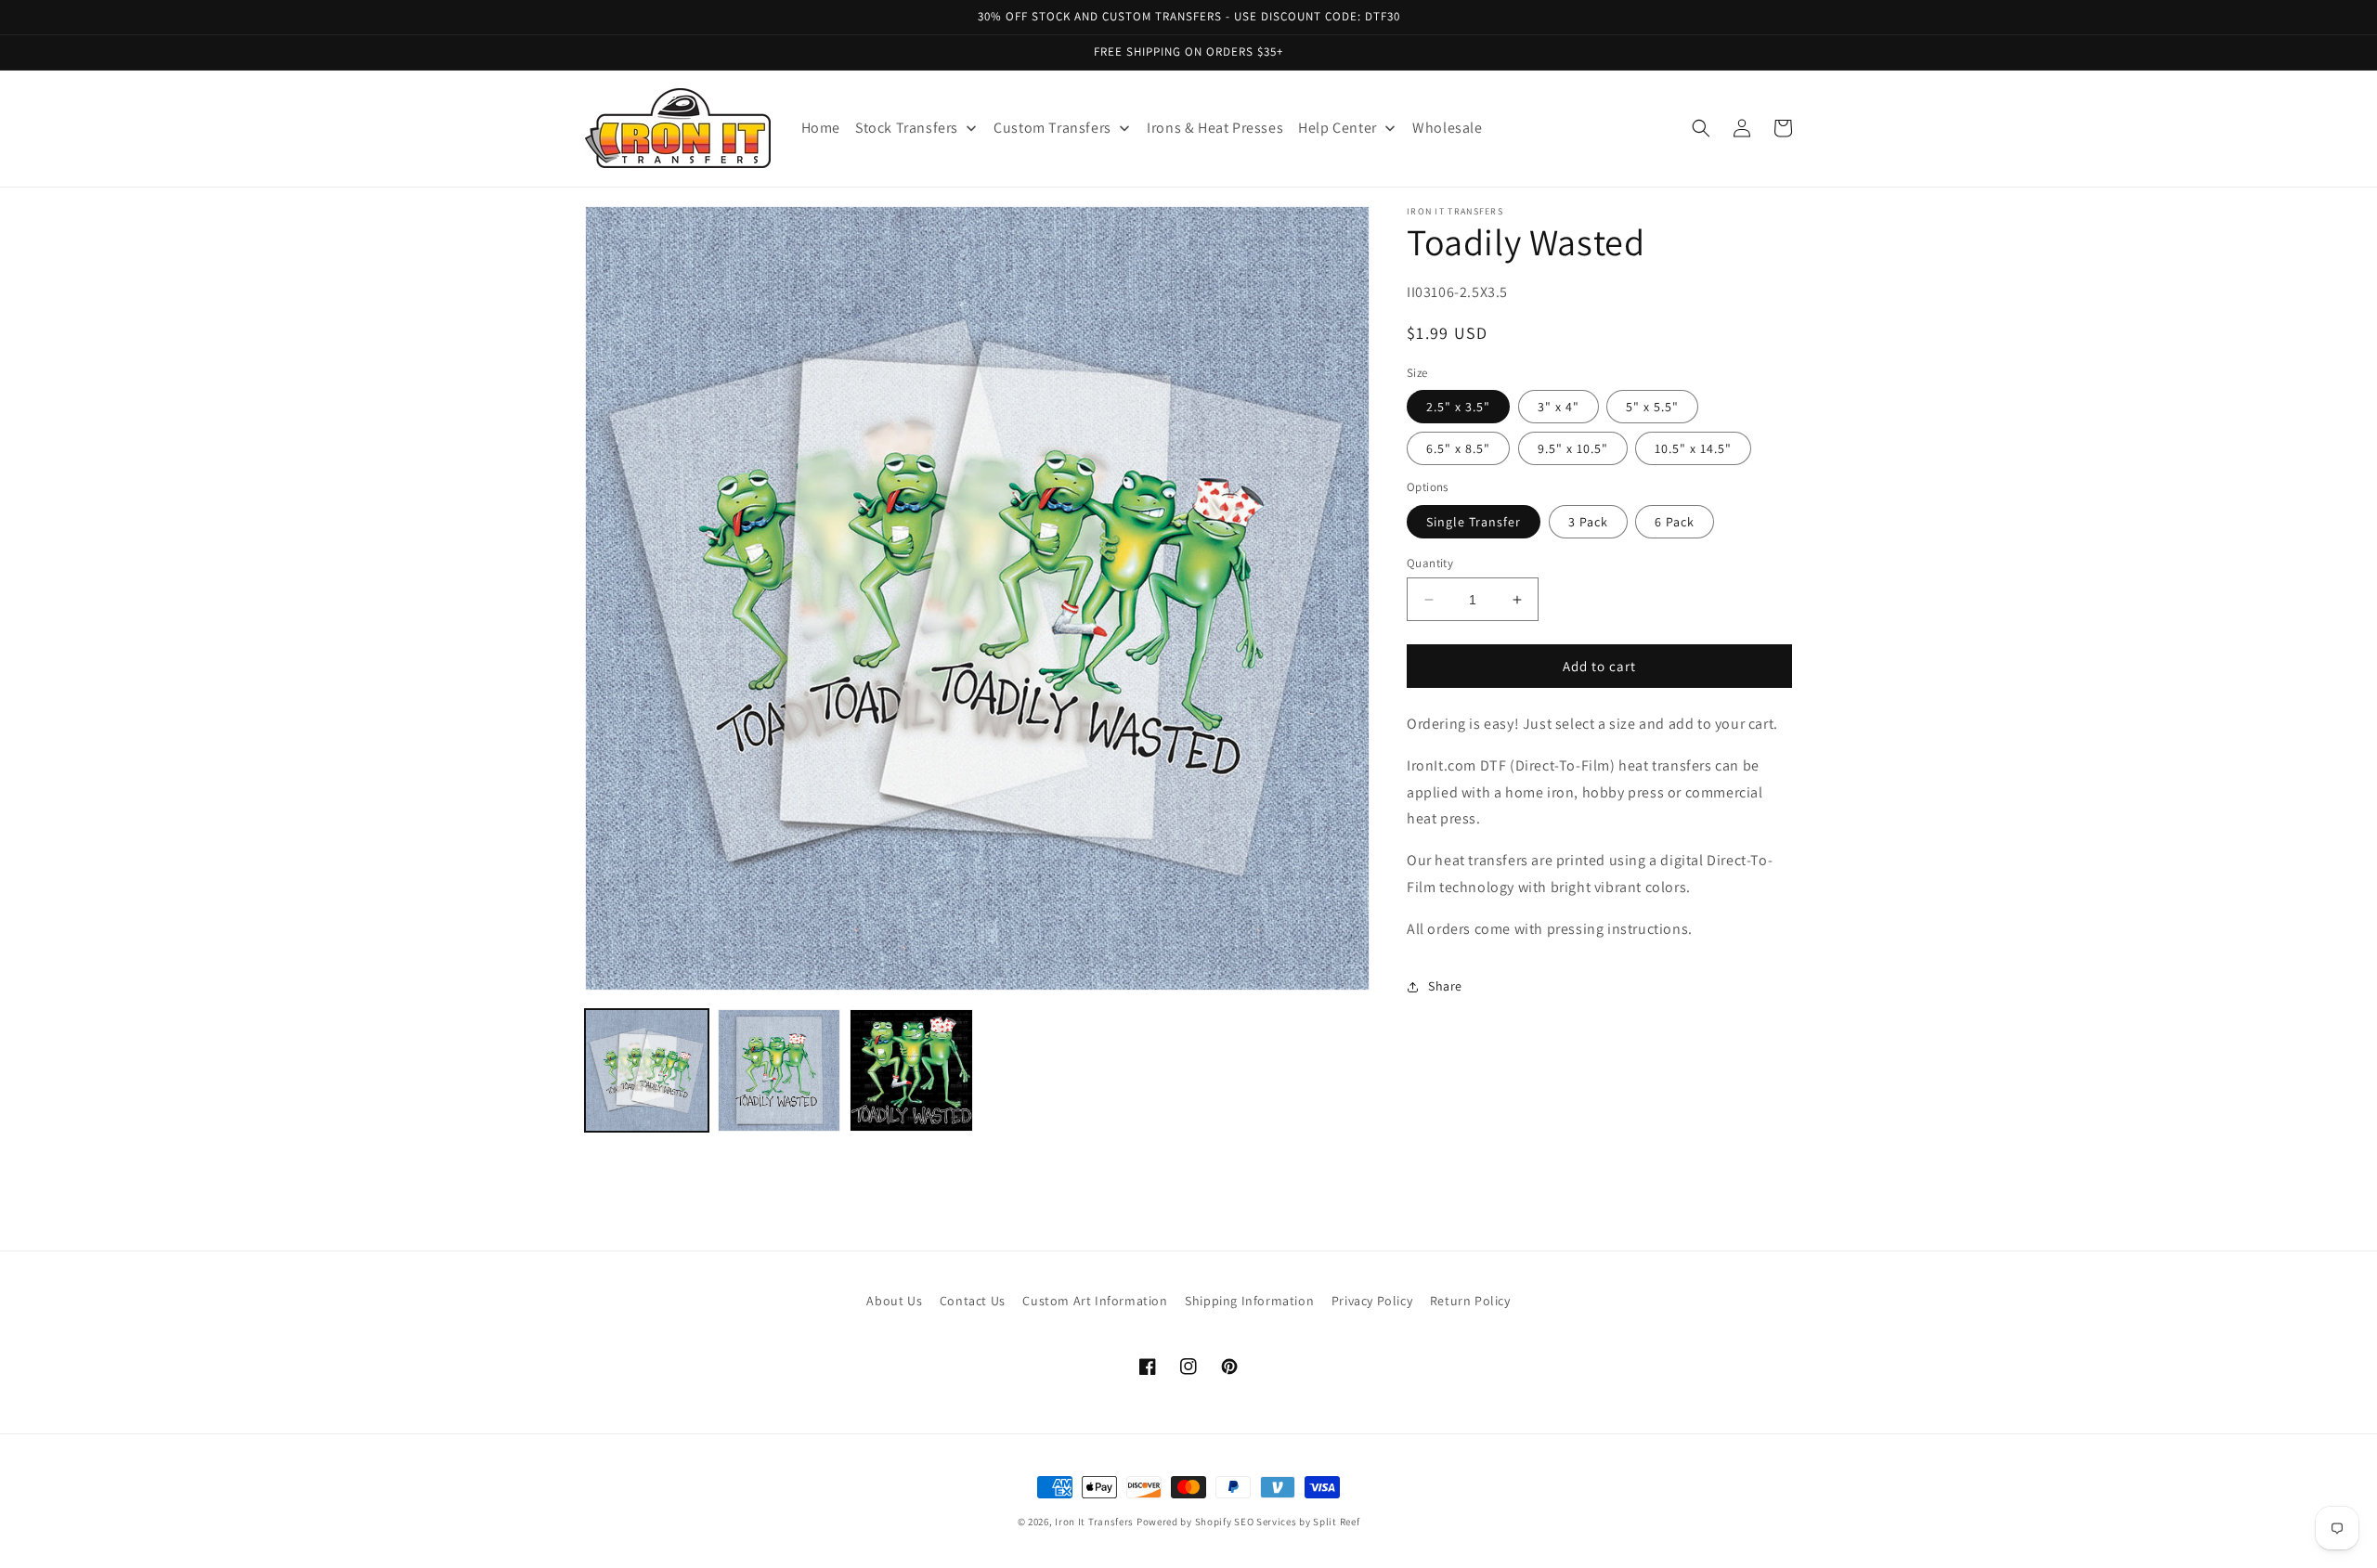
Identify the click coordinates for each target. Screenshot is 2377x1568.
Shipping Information (1249, 1301)
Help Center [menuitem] (1338, 128)
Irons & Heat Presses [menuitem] (1215, 128)
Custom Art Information (1095, 1301)
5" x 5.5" (1652, 407)
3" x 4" (1559, 407)
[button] (1701, 128)
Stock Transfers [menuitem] (907, 128)
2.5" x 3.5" (1458, 407)
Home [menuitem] (821, 128)
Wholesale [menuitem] (1447, 128)
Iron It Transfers (1094, 1522)
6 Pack (1675, 522)
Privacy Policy (1372, 1301)
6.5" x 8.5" (1458, 448)
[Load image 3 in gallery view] (911, 1071)
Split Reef (1336, 1522)
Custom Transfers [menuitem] (1052, 128)
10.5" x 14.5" (1693, 448)
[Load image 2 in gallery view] (779, 1071)
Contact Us (973, 1301)
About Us (894, 1301)
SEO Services (1265, 1522)
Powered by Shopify (1184, 1522)
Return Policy (1470, 1301)
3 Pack (1588, 522)
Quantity (1430, 563)
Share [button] (1445, 986)
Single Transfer (1474, 522)
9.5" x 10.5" (1573, 448)
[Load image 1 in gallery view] (647, 1071)
